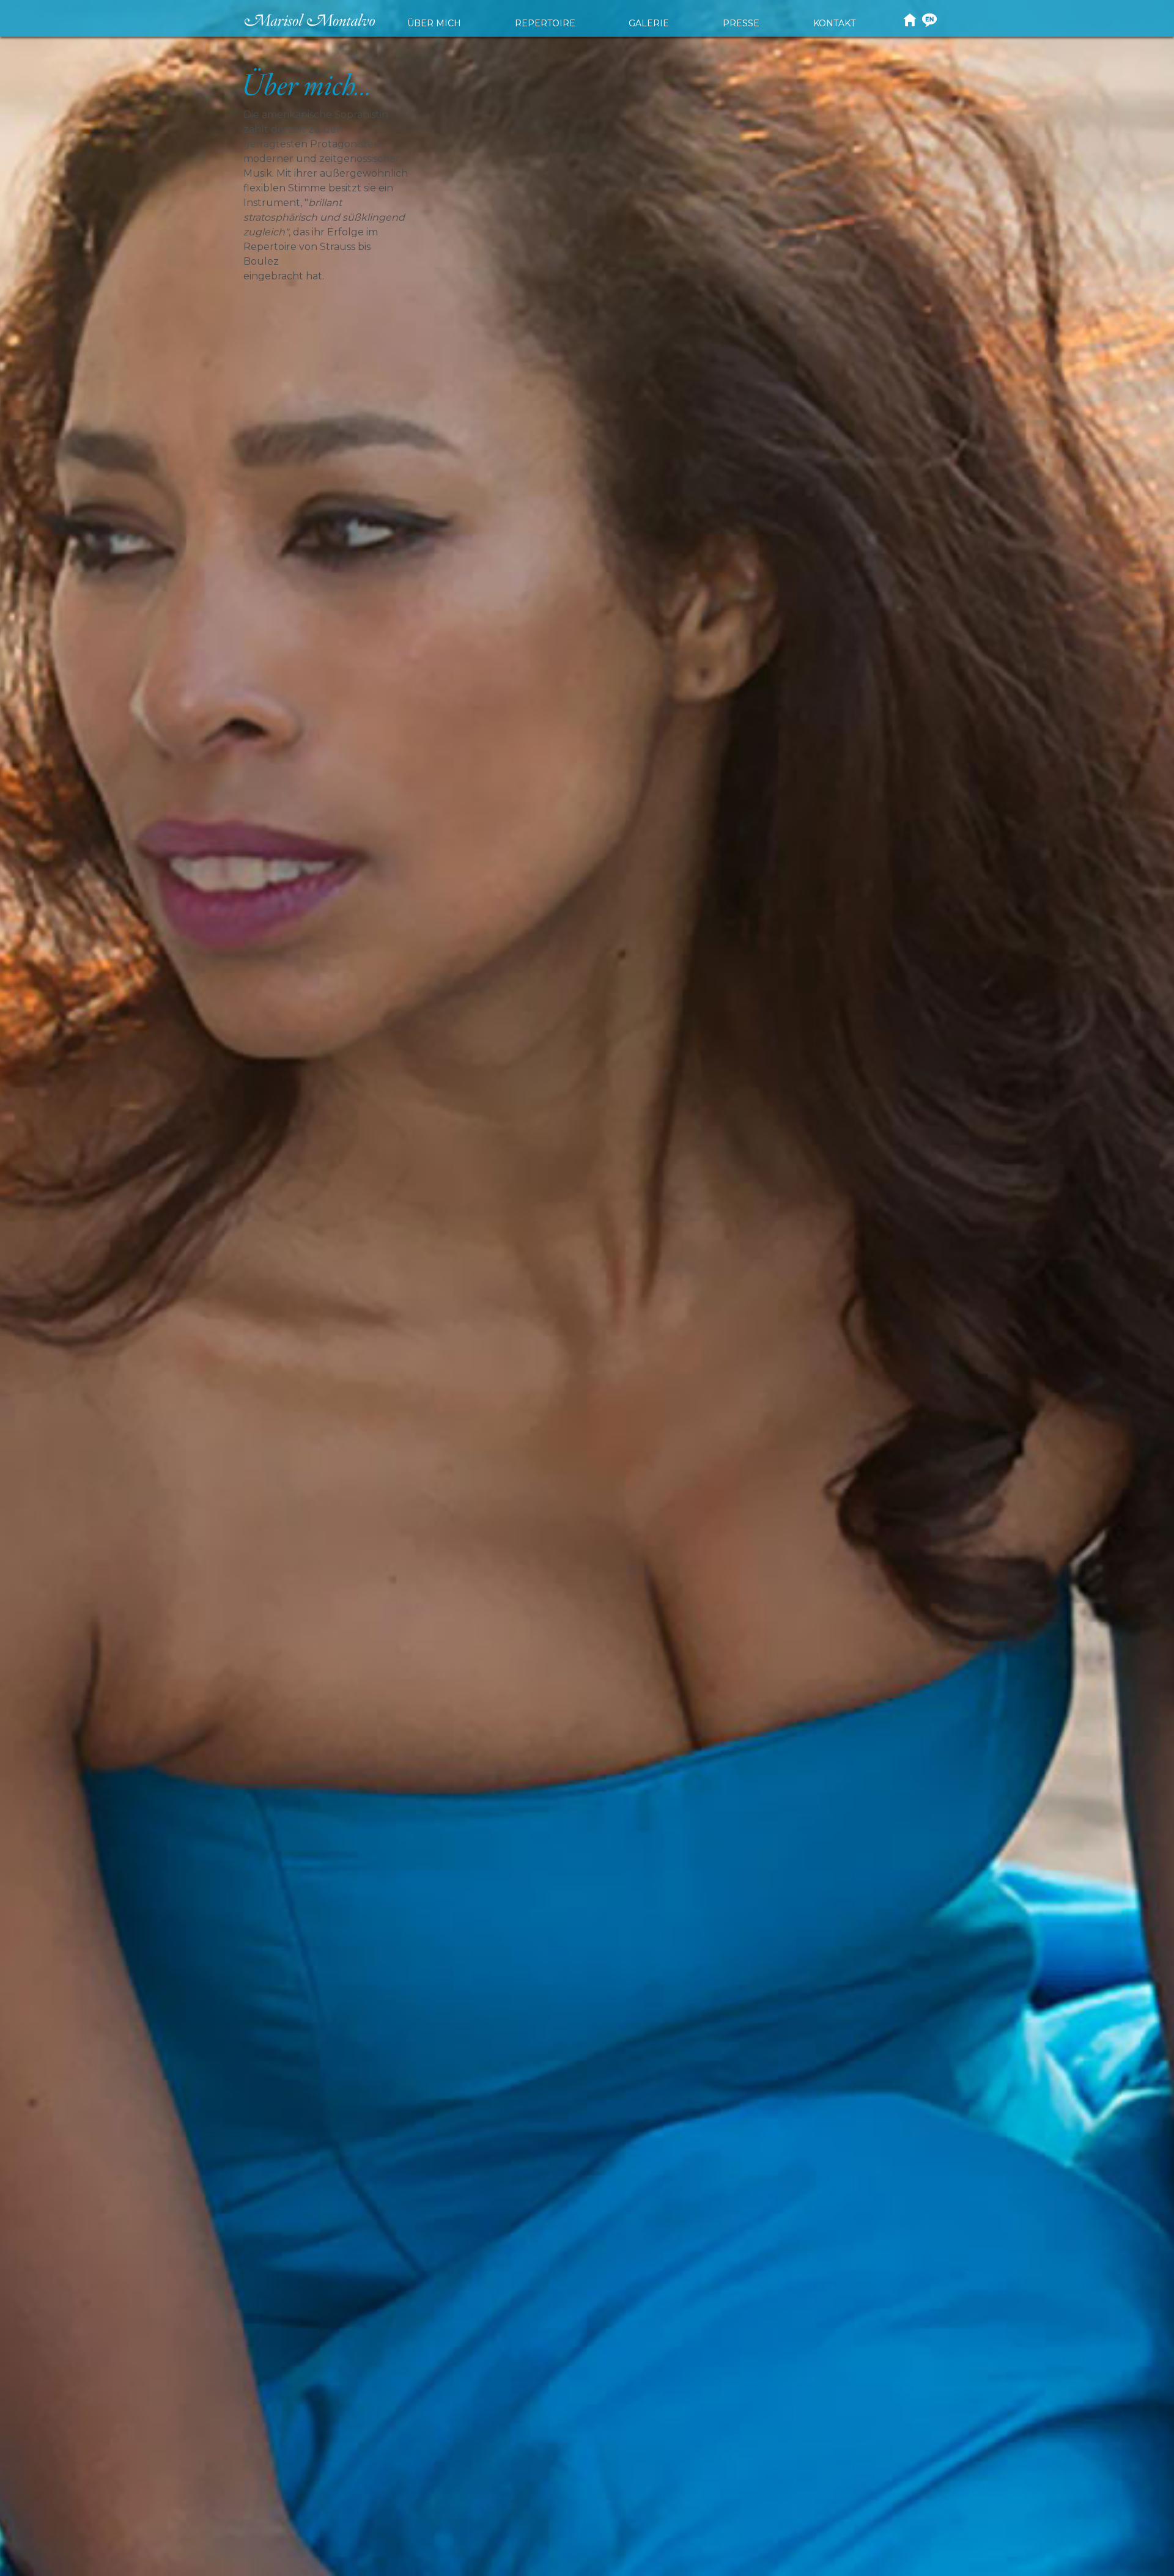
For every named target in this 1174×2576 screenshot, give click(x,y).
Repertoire (545, 23)
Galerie (649, 23)
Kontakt (834, 23)
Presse (741, 23)
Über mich (434, 23)
